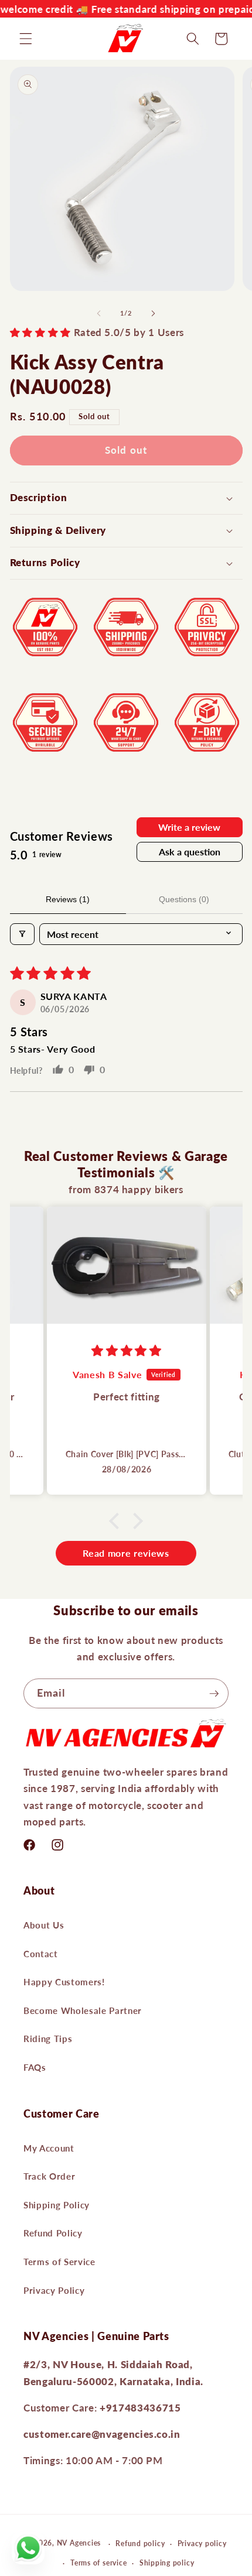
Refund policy (140, 2544)
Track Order (49, 2176)
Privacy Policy (54, 2290)
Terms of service (98, 2563)
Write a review (189, 827)
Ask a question (190, 852)
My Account (49, 2148)
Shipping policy (167, 2563)
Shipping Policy (57, 2205)
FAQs (35, 2067)
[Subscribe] (214, 1694)
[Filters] (22, 934)
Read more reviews (126, 1553)
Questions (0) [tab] (184, 899)
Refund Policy (53, 2233)
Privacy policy (202, 2544)
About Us (44, 1925)
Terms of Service (59, 2262)
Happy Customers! (64, 1982)
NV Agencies (79, 2544)
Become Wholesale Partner (83, 2010)
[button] (26, 39)
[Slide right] (153, 313)
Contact (41, 1954)
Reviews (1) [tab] (68, 899)
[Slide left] (99, 313)
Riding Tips (48, 2039)
